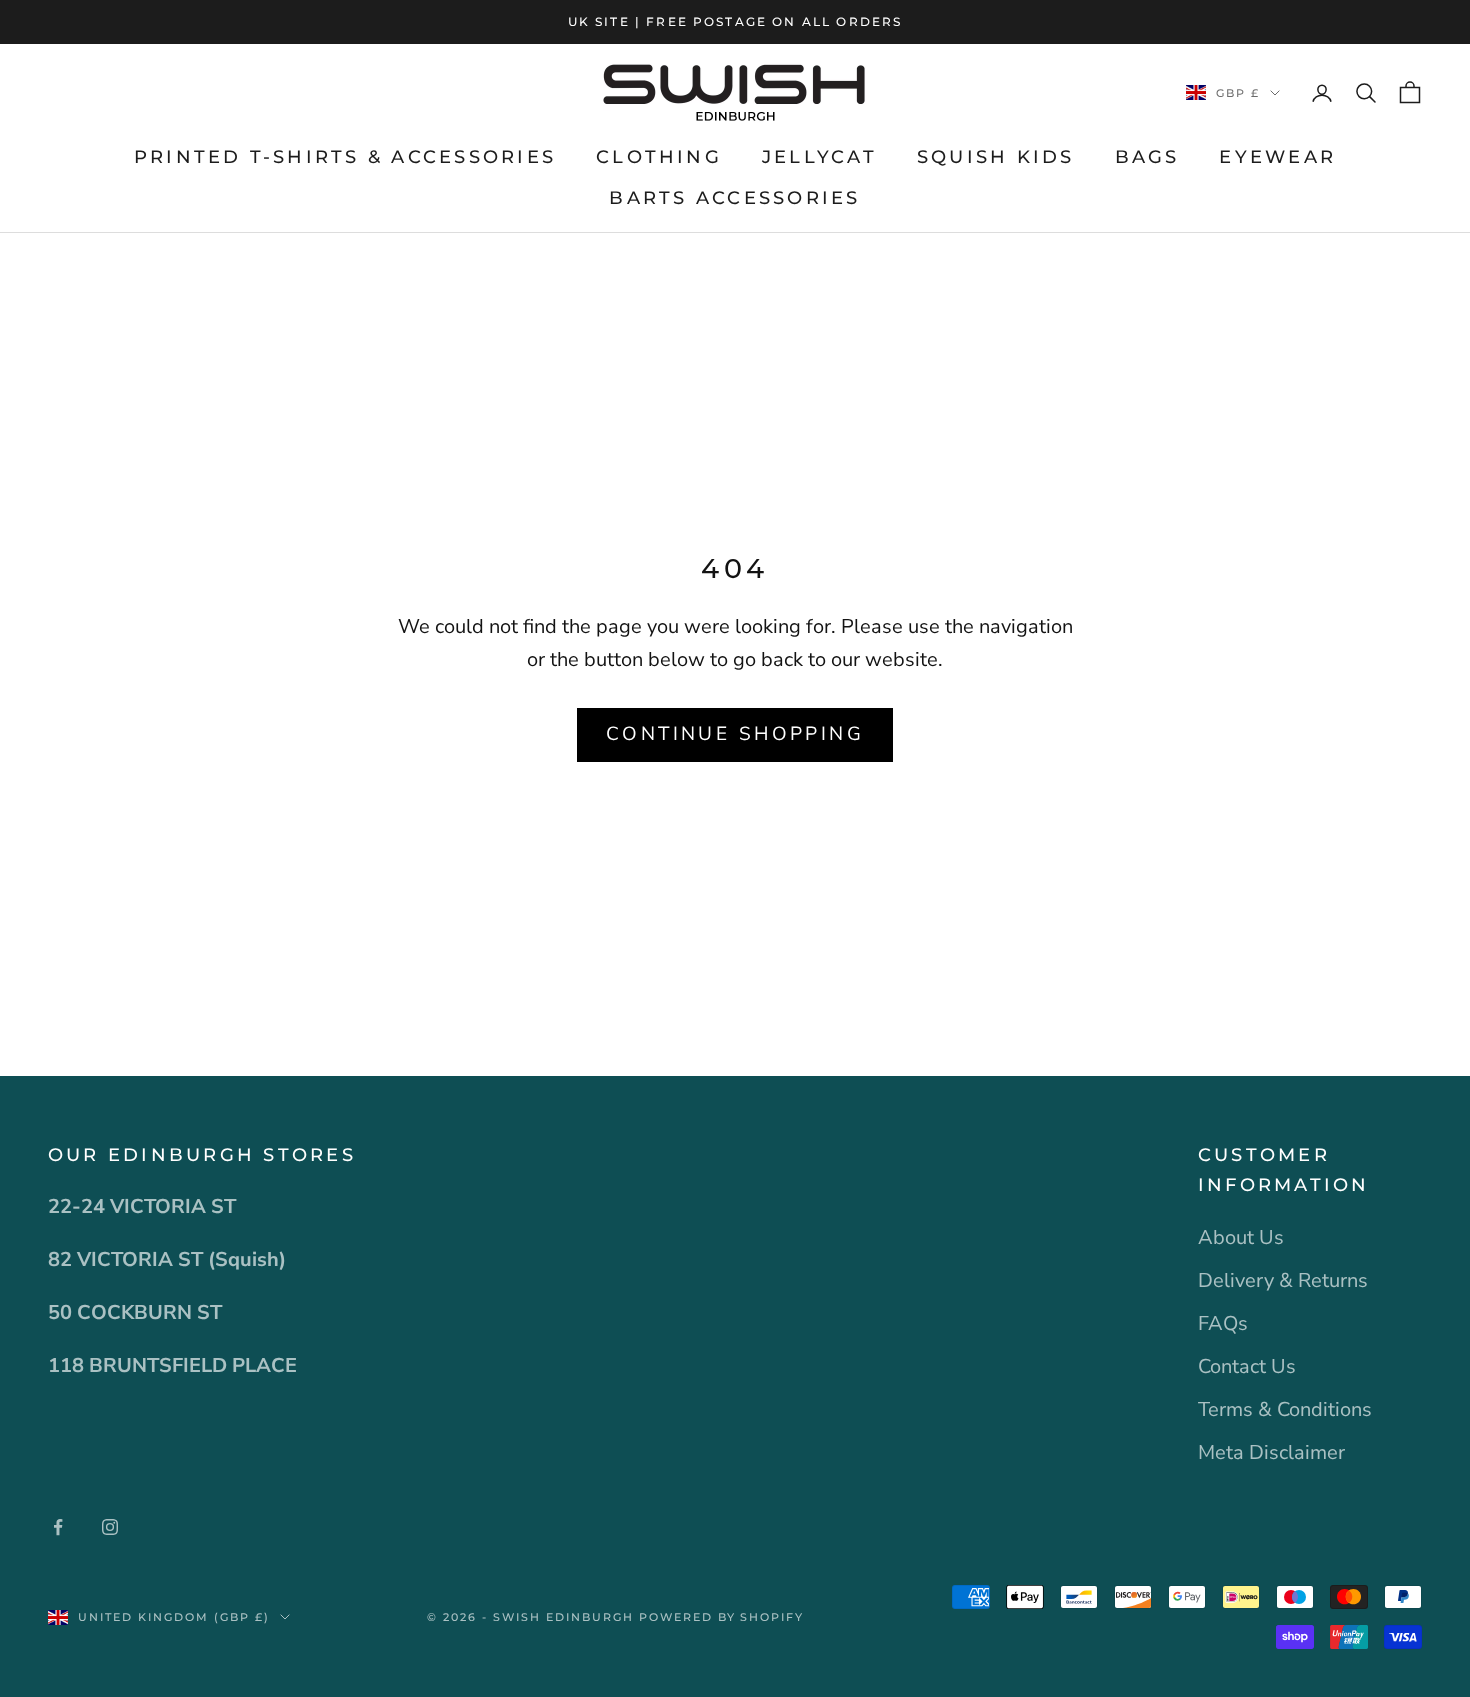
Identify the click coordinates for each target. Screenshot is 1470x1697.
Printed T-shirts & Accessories (345, 157)
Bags (1147, 157)
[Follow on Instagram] (110, 1527)
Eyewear (1277, 157)
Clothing (659, 157)
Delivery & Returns (1283, 1280)
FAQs (1223, 1323)
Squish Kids (996, 157)
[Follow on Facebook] (58, 1527)
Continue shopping (735, 734)
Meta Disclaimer (1271, 1452)
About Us (1241, 1237)
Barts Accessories (734, 198)
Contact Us (1247, 1366)
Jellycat (819, 157)
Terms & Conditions (1285, 1409)
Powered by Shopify (722, 1617)
